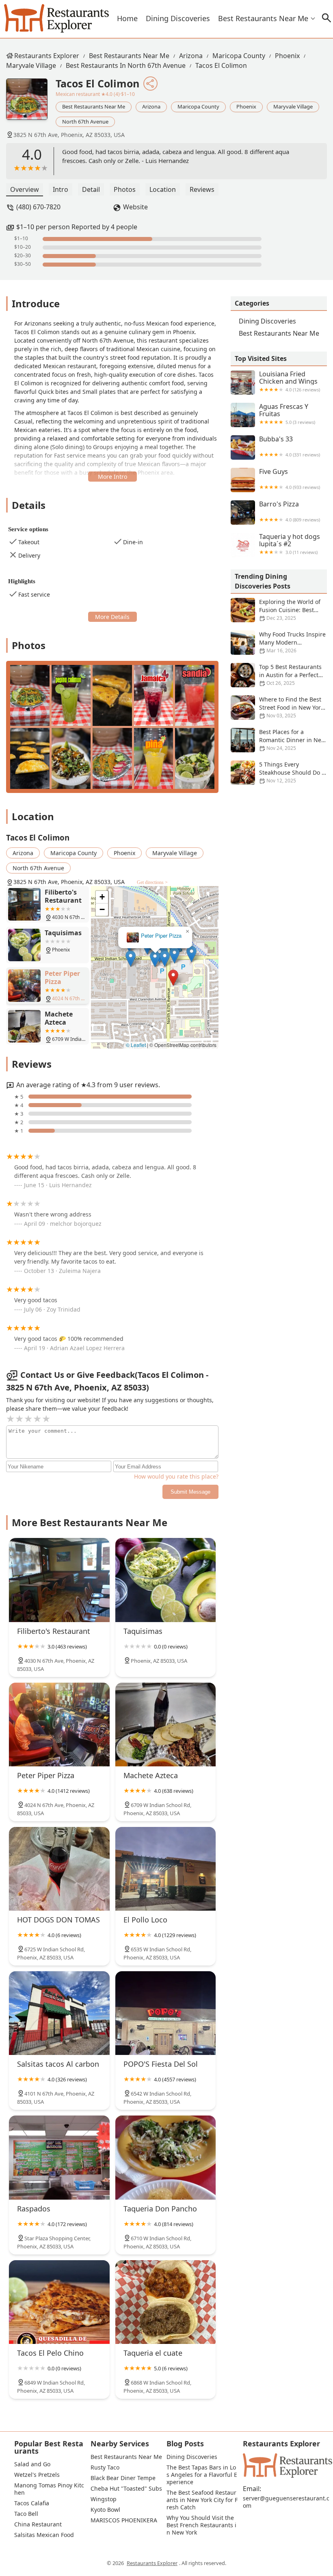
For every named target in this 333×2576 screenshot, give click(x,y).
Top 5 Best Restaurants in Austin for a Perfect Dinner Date (290, 675)
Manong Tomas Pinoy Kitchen (49, 2489)
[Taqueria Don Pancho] (166, 2157)
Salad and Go (32, 2464)
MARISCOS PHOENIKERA (124, 2520)
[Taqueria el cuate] (166, 2302)
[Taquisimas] (166, 1580)
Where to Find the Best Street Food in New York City (291, 707)
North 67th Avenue (85, 122)
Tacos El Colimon (221, 65)
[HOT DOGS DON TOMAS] (59, 1869)
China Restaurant (38, 2524)
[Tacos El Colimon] (31, 103)
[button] (173, 978)
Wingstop (104, 2499)
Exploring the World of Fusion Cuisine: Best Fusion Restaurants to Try (276, 610)
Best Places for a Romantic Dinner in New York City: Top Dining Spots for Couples (278, 740)
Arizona (191, 56)
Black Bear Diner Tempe (123, 2478)
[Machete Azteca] (166, 1725)
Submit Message (190, 1492)
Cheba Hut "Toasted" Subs (126, 2489)
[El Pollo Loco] (166, 1869)
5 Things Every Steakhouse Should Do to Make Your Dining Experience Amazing (279, 773)
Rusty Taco (105, 2467)
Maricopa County (239, 56)
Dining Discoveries (178, 18)
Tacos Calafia (32, 2503)
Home (127, 18)
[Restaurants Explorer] (56, 18)
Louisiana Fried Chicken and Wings (290, 381)
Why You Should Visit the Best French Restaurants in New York (201, 2525)
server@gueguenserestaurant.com (286, 2502)
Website (135, 207)
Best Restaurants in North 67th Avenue (126, 65)
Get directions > (152, 882)
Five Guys (290, 479)
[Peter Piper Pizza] (59, 1725)
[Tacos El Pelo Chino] (59, 2302)
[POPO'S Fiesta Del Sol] (166, 2013)
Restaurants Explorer (47, 56)
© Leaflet (136, 1045)
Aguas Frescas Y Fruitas (287, 414)
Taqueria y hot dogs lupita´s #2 (290, 544)
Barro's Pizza (290, 512)
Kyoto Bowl (105, 2510)
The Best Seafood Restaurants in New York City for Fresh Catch (202, 2500)
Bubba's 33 (290, 446)
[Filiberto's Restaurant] (59, 1580)
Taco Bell (26, 2514)
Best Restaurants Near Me (263, 18)
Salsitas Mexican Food (44, 2535)
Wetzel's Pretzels (37, 2475)
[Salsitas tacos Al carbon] (59, 2013)
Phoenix (287, 56)
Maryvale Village (31, 65)
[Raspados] (59, 2157)
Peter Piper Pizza (161, 936)
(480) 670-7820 (38, 207)
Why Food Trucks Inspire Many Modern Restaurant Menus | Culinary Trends (278, 643)
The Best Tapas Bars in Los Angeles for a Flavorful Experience (202, 2475)
